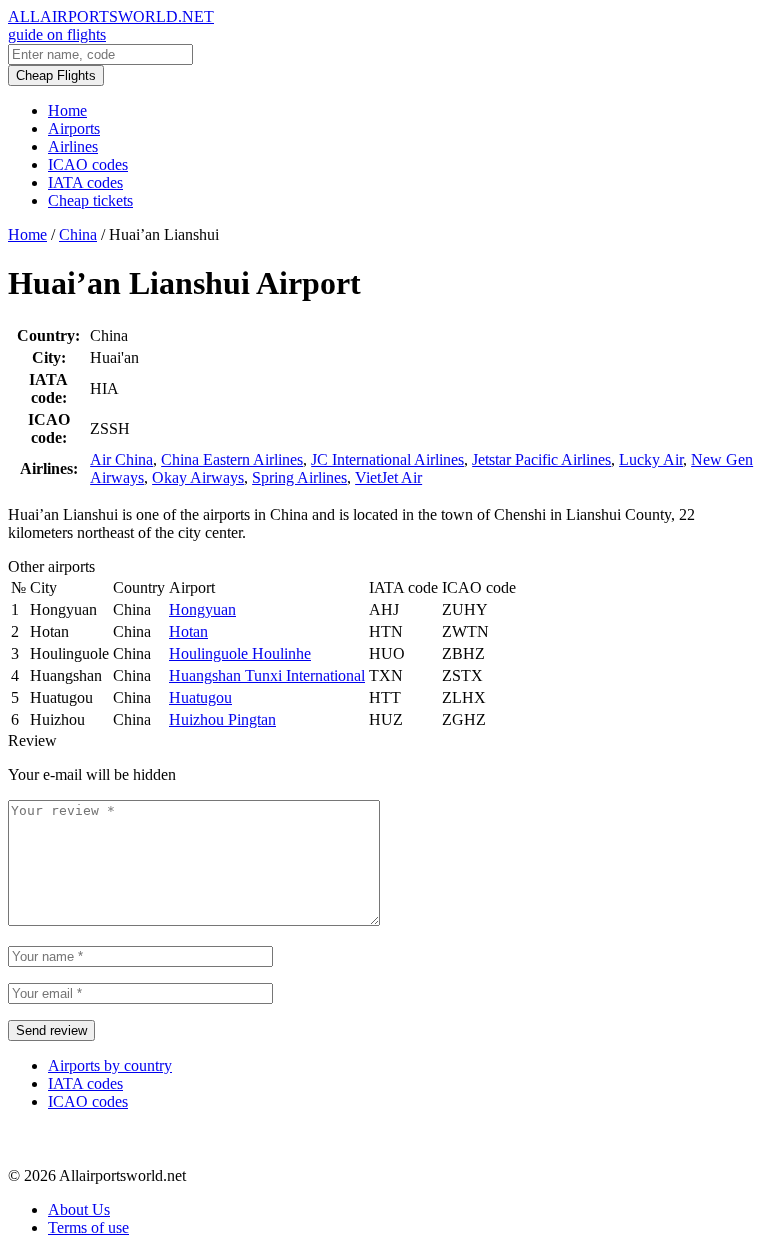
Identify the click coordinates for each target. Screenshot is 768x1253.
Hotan (188, 631)
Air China (121, 459)
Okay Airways (198, 477)
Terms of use (88, 1227)
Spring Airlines (299, 477)
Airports (74, 128)
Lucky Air (651, 459)
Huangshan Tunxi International (267, 675)
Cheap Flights (56, 75)
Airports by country (110, 1065)
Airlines (73, 146)
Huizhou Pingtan (222, 719)
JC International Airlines (387, 459)
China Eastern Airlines (232, 459)
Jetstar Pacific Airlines (541, 459)
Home (67, 110)
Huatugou (200, 697)
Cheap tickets (90, 200)
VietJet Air (388, 477)
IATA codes (85, 182)
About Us (79, 1209)
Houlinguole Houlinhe (240, 653)
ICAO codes (88, 164)
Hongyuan (202, 609)
